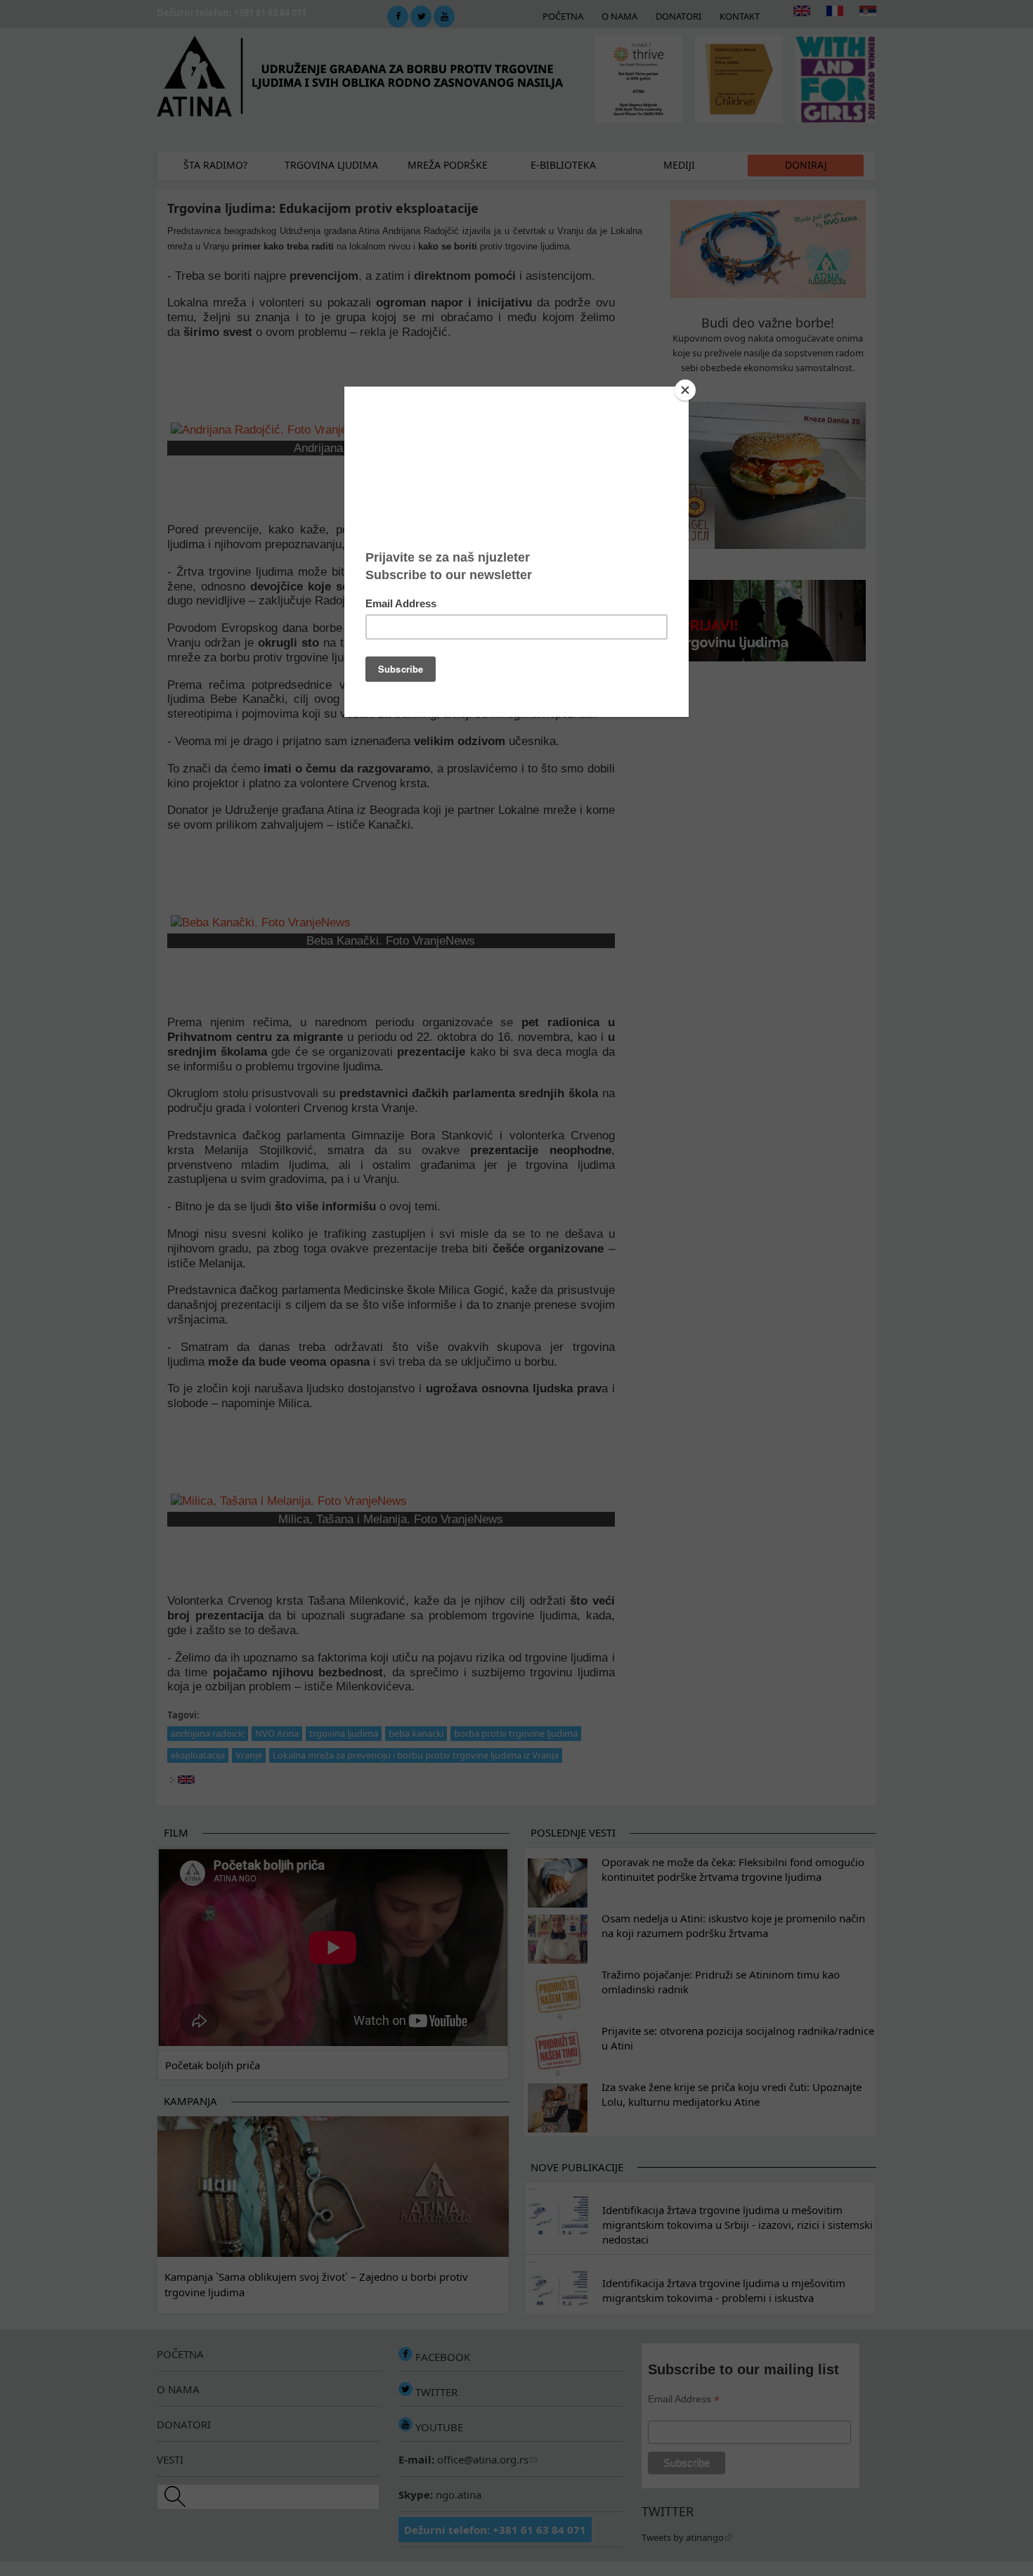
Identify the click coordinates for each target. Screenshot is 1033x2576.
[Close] (685, 390)
